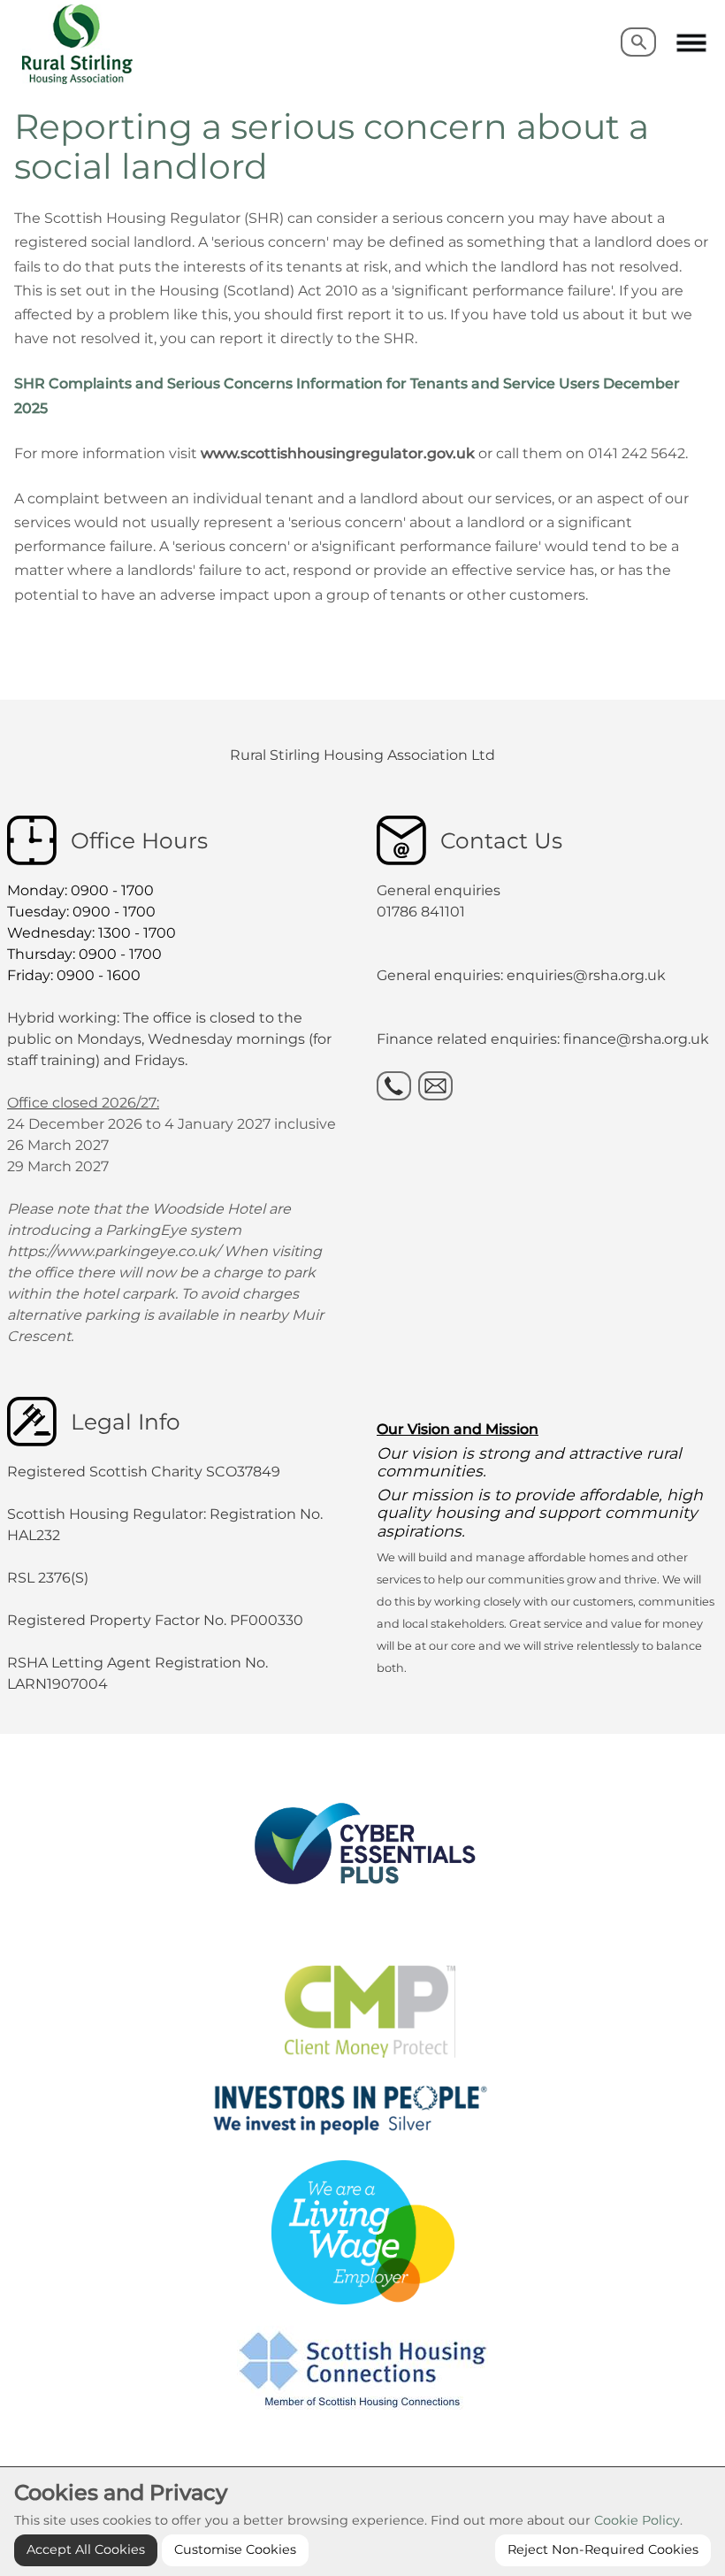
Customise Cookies (235, 2549)
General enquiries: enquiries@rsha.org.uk (521, 975)
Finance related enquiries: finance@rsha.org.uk (543, 1039)
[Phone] (394, 1086)
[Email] (435, 1086)
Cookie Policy (637, 2520)
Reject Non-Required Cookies (603, 2549)
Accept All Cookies (86, 2549)
